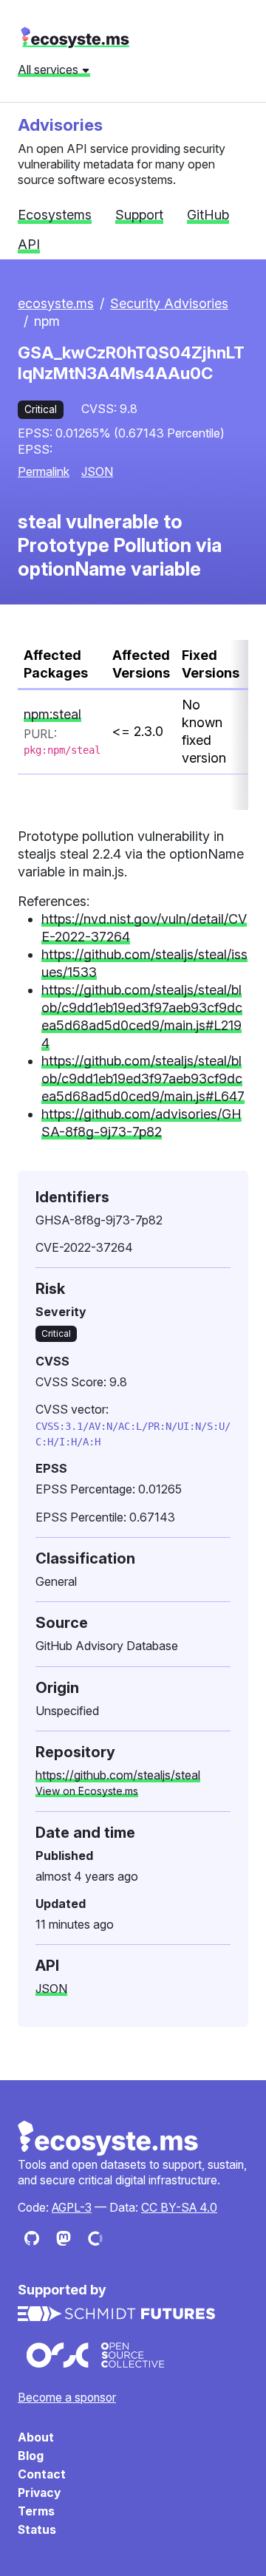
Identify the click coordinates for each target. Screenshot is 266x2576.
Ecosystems (55, 215)
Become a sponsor (67, 2398)
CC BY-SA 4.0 (179, 2208)
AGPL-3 (72, 2208)
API (29, 244)
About (36, 2437)
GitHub (208, 215)
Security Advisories (169, 303)
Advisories (60, 125)
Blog (31, 2456)
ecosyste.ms (75, 38)
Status (37, 2530)
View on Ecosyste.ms (87, 1791)
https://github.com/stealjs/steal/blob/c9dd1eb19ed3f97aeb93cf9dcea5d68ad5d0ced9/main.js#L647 (143, 1079)
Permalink (44, 471)
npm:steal (52, 714)
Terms (36, 2511)
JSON (97, 471)
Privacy (39, 2493)
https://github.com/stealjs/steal (118, 1775)
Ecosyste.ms (109, 2139)
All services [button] (50, 69)
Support (139, 215)
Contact (42, 2474)
